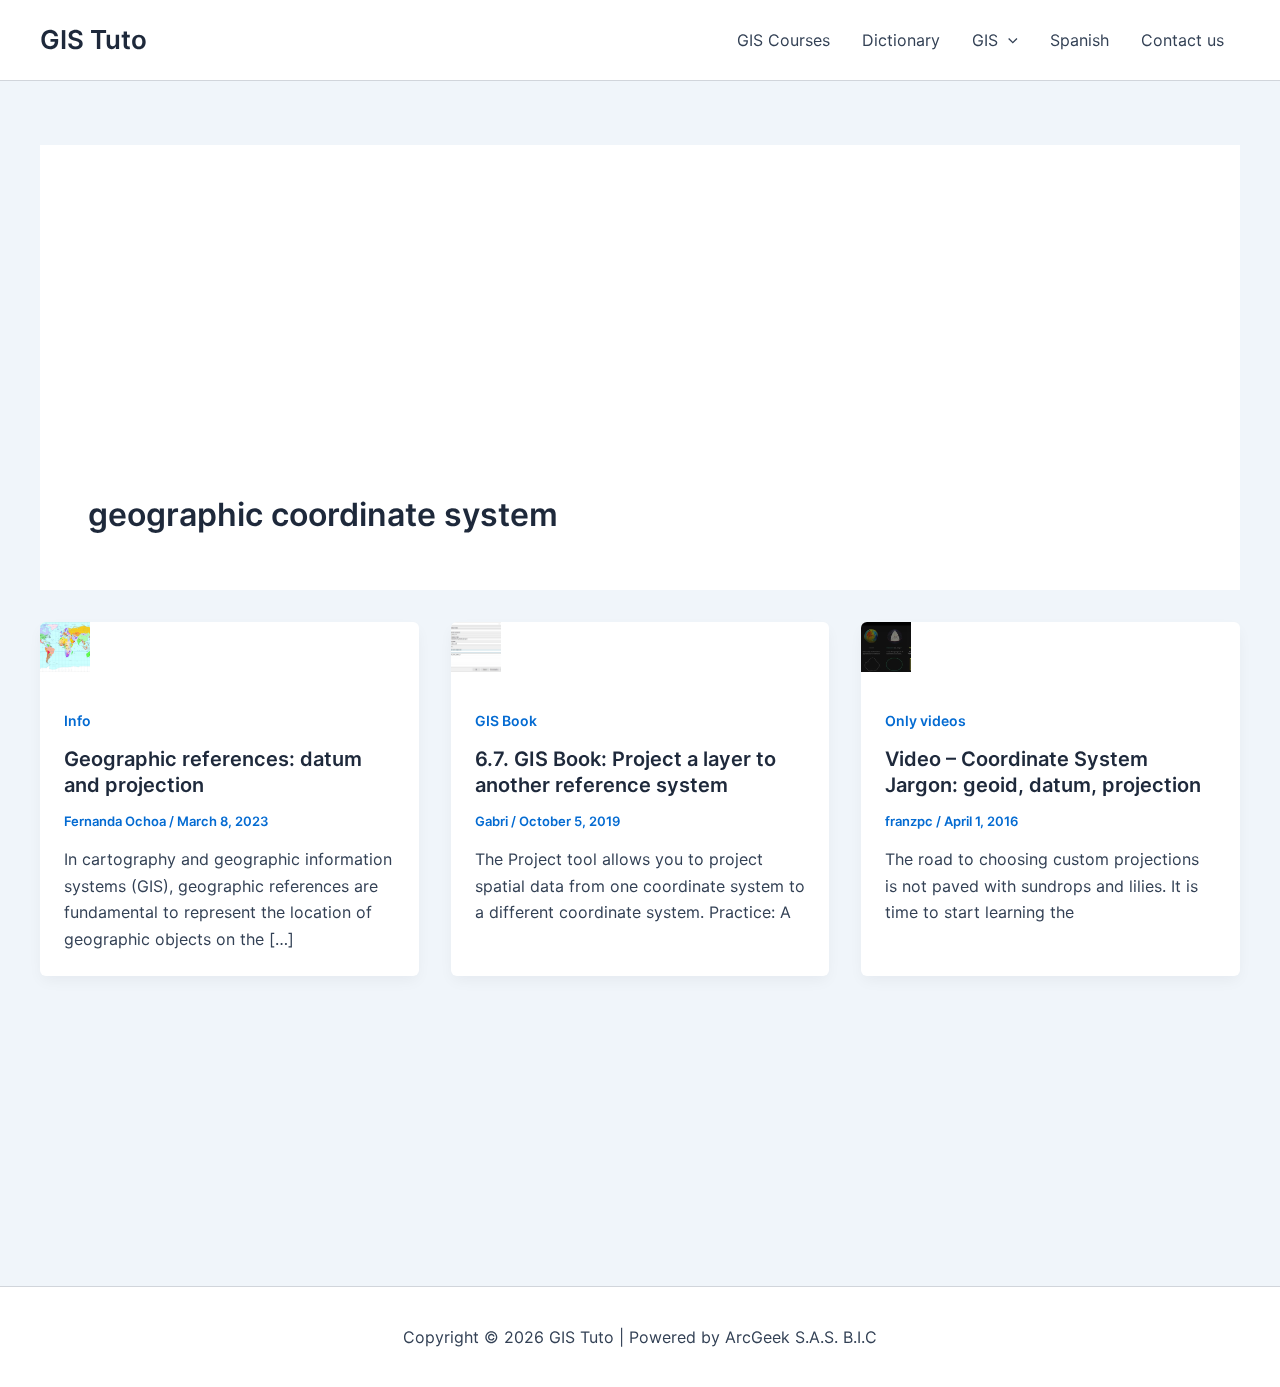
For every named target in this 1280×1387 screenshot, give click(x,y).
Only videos (925, 720)
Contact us (1182, 40)
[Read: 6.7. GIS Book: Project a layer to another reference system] (476, 645)
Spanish (1079, 40)
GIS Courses (783, 40)
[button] (1008, 40)
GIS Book (506, 720)
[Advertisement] (640, 343)
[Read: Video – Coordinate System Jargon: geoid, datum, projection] (886, 645)
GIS (985, 40)
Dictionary (901, 40)
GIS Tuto (93, 39)
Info (77, 720)
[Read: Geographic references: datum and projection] (65, 645)
